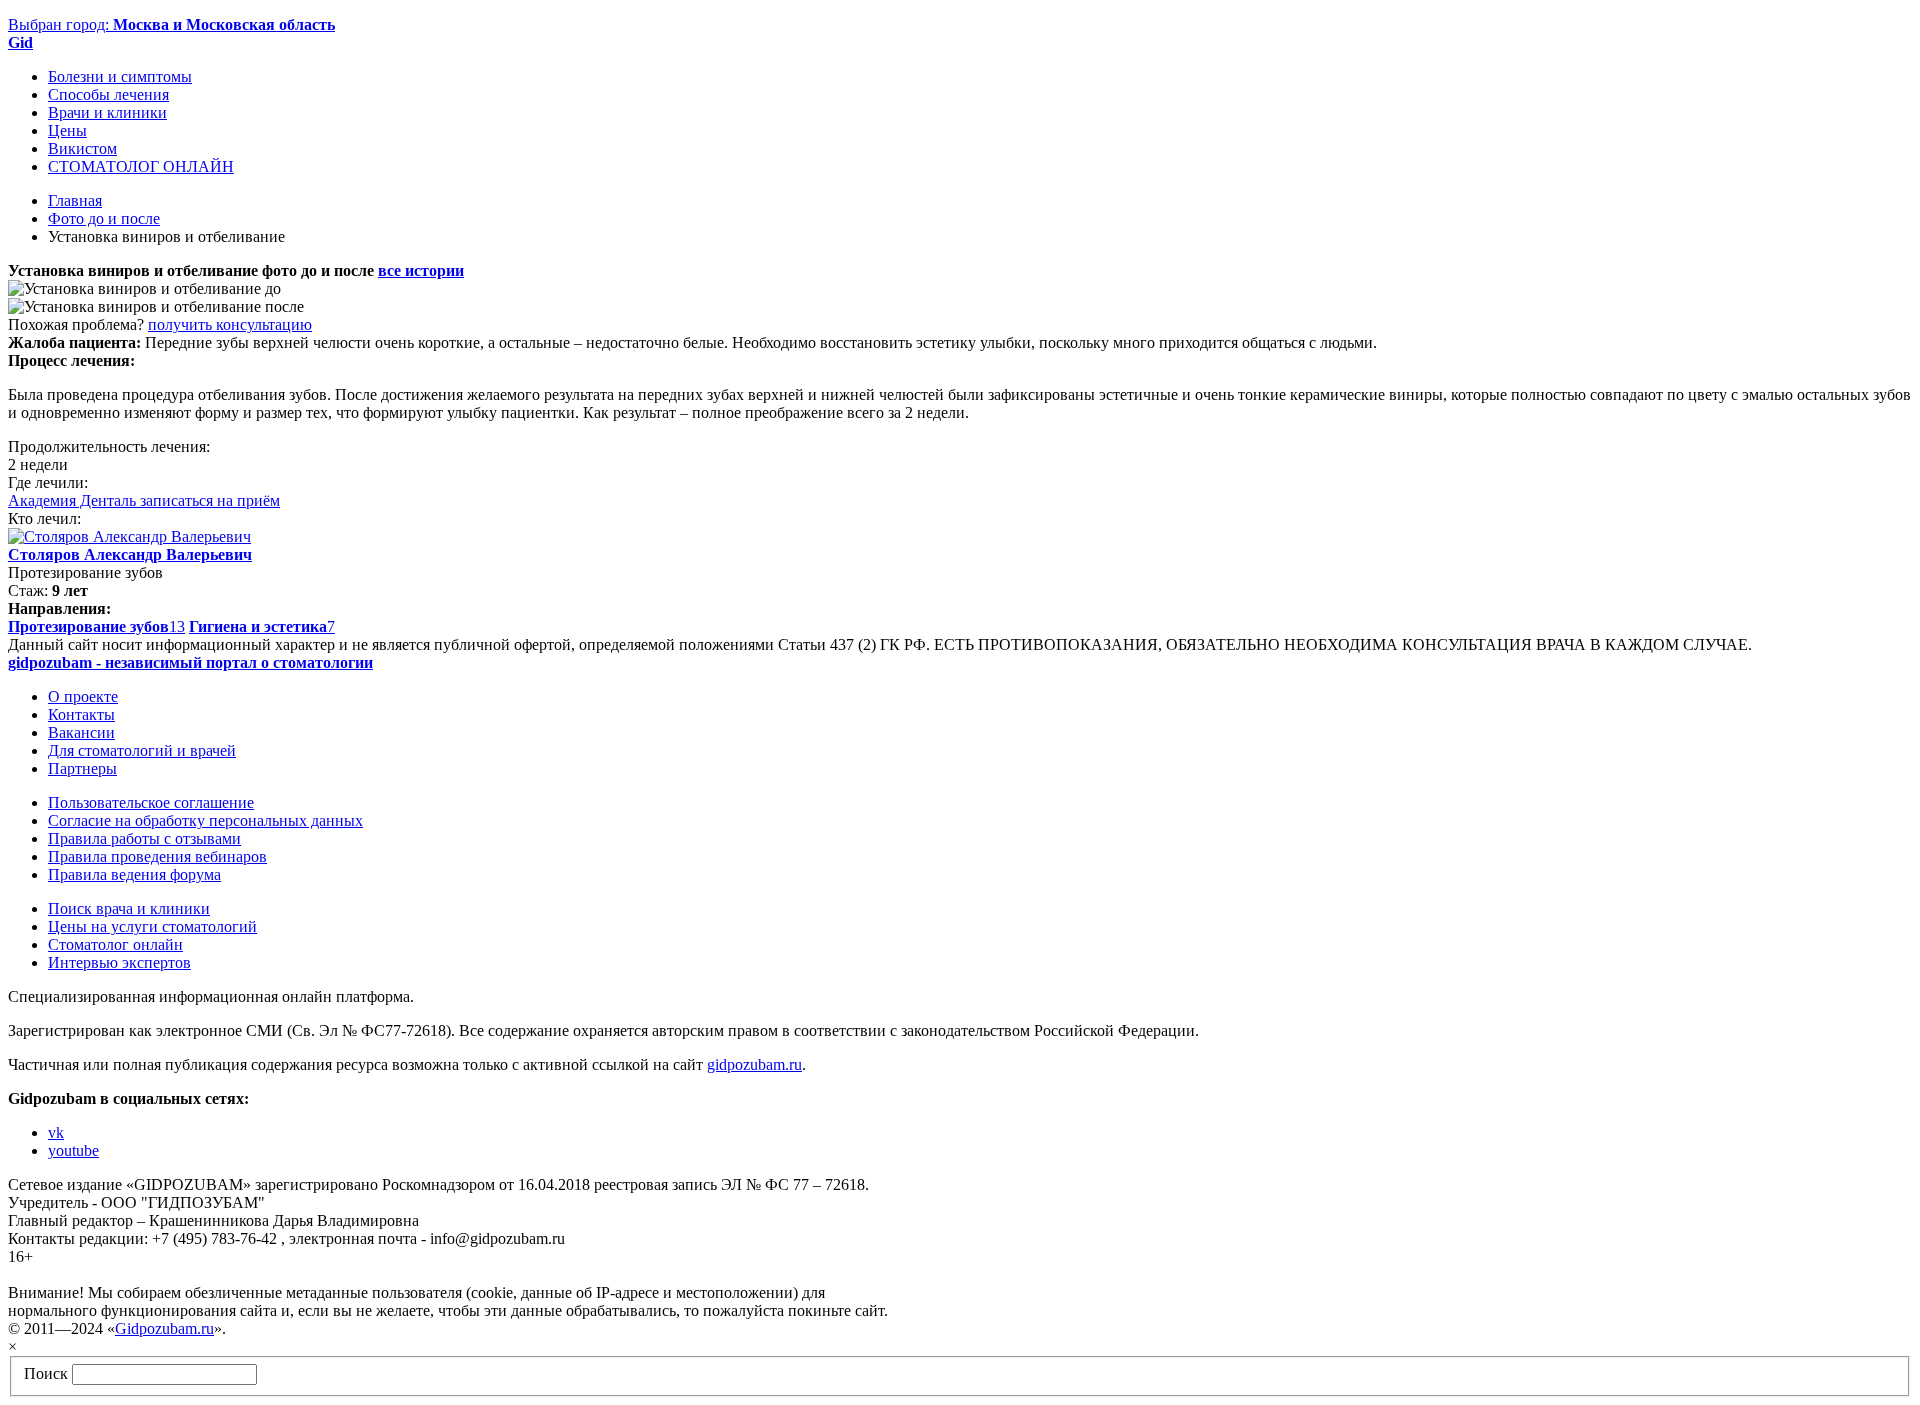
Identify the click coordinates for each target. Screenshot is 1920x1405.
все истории (421, 270)
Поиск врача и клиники (129, 908)
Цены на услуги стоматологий (152, 926)
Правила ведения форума (134, 874)
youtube (73, 1150)
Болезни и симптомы (120, 76)
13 (96, 626)
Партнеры (82, 768)
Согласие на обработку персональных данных (205, 820)
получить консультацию (230, 324)
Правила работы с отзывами (144, 838)
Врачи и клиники (107, 112)
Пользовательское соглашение (151, 802)
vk (56, 1132)
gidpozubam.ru (754, 1064)
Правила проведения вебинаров (157, 856)
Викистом (82, 148)
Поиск (46, 1373)
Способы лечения (108, 94)
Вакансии (81, 732)
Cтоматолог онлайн (115, 944)
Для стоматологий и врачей (142, 750)
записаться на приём (210, 500)
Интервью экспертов (119, 962)
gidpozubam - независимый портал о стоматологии (190, 662)
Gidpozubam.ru (164, 1328)
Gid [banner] (20, 42)
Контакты (81, 714)
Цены (67, 130)
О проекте (83, 696)
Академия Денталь (74, 500)
